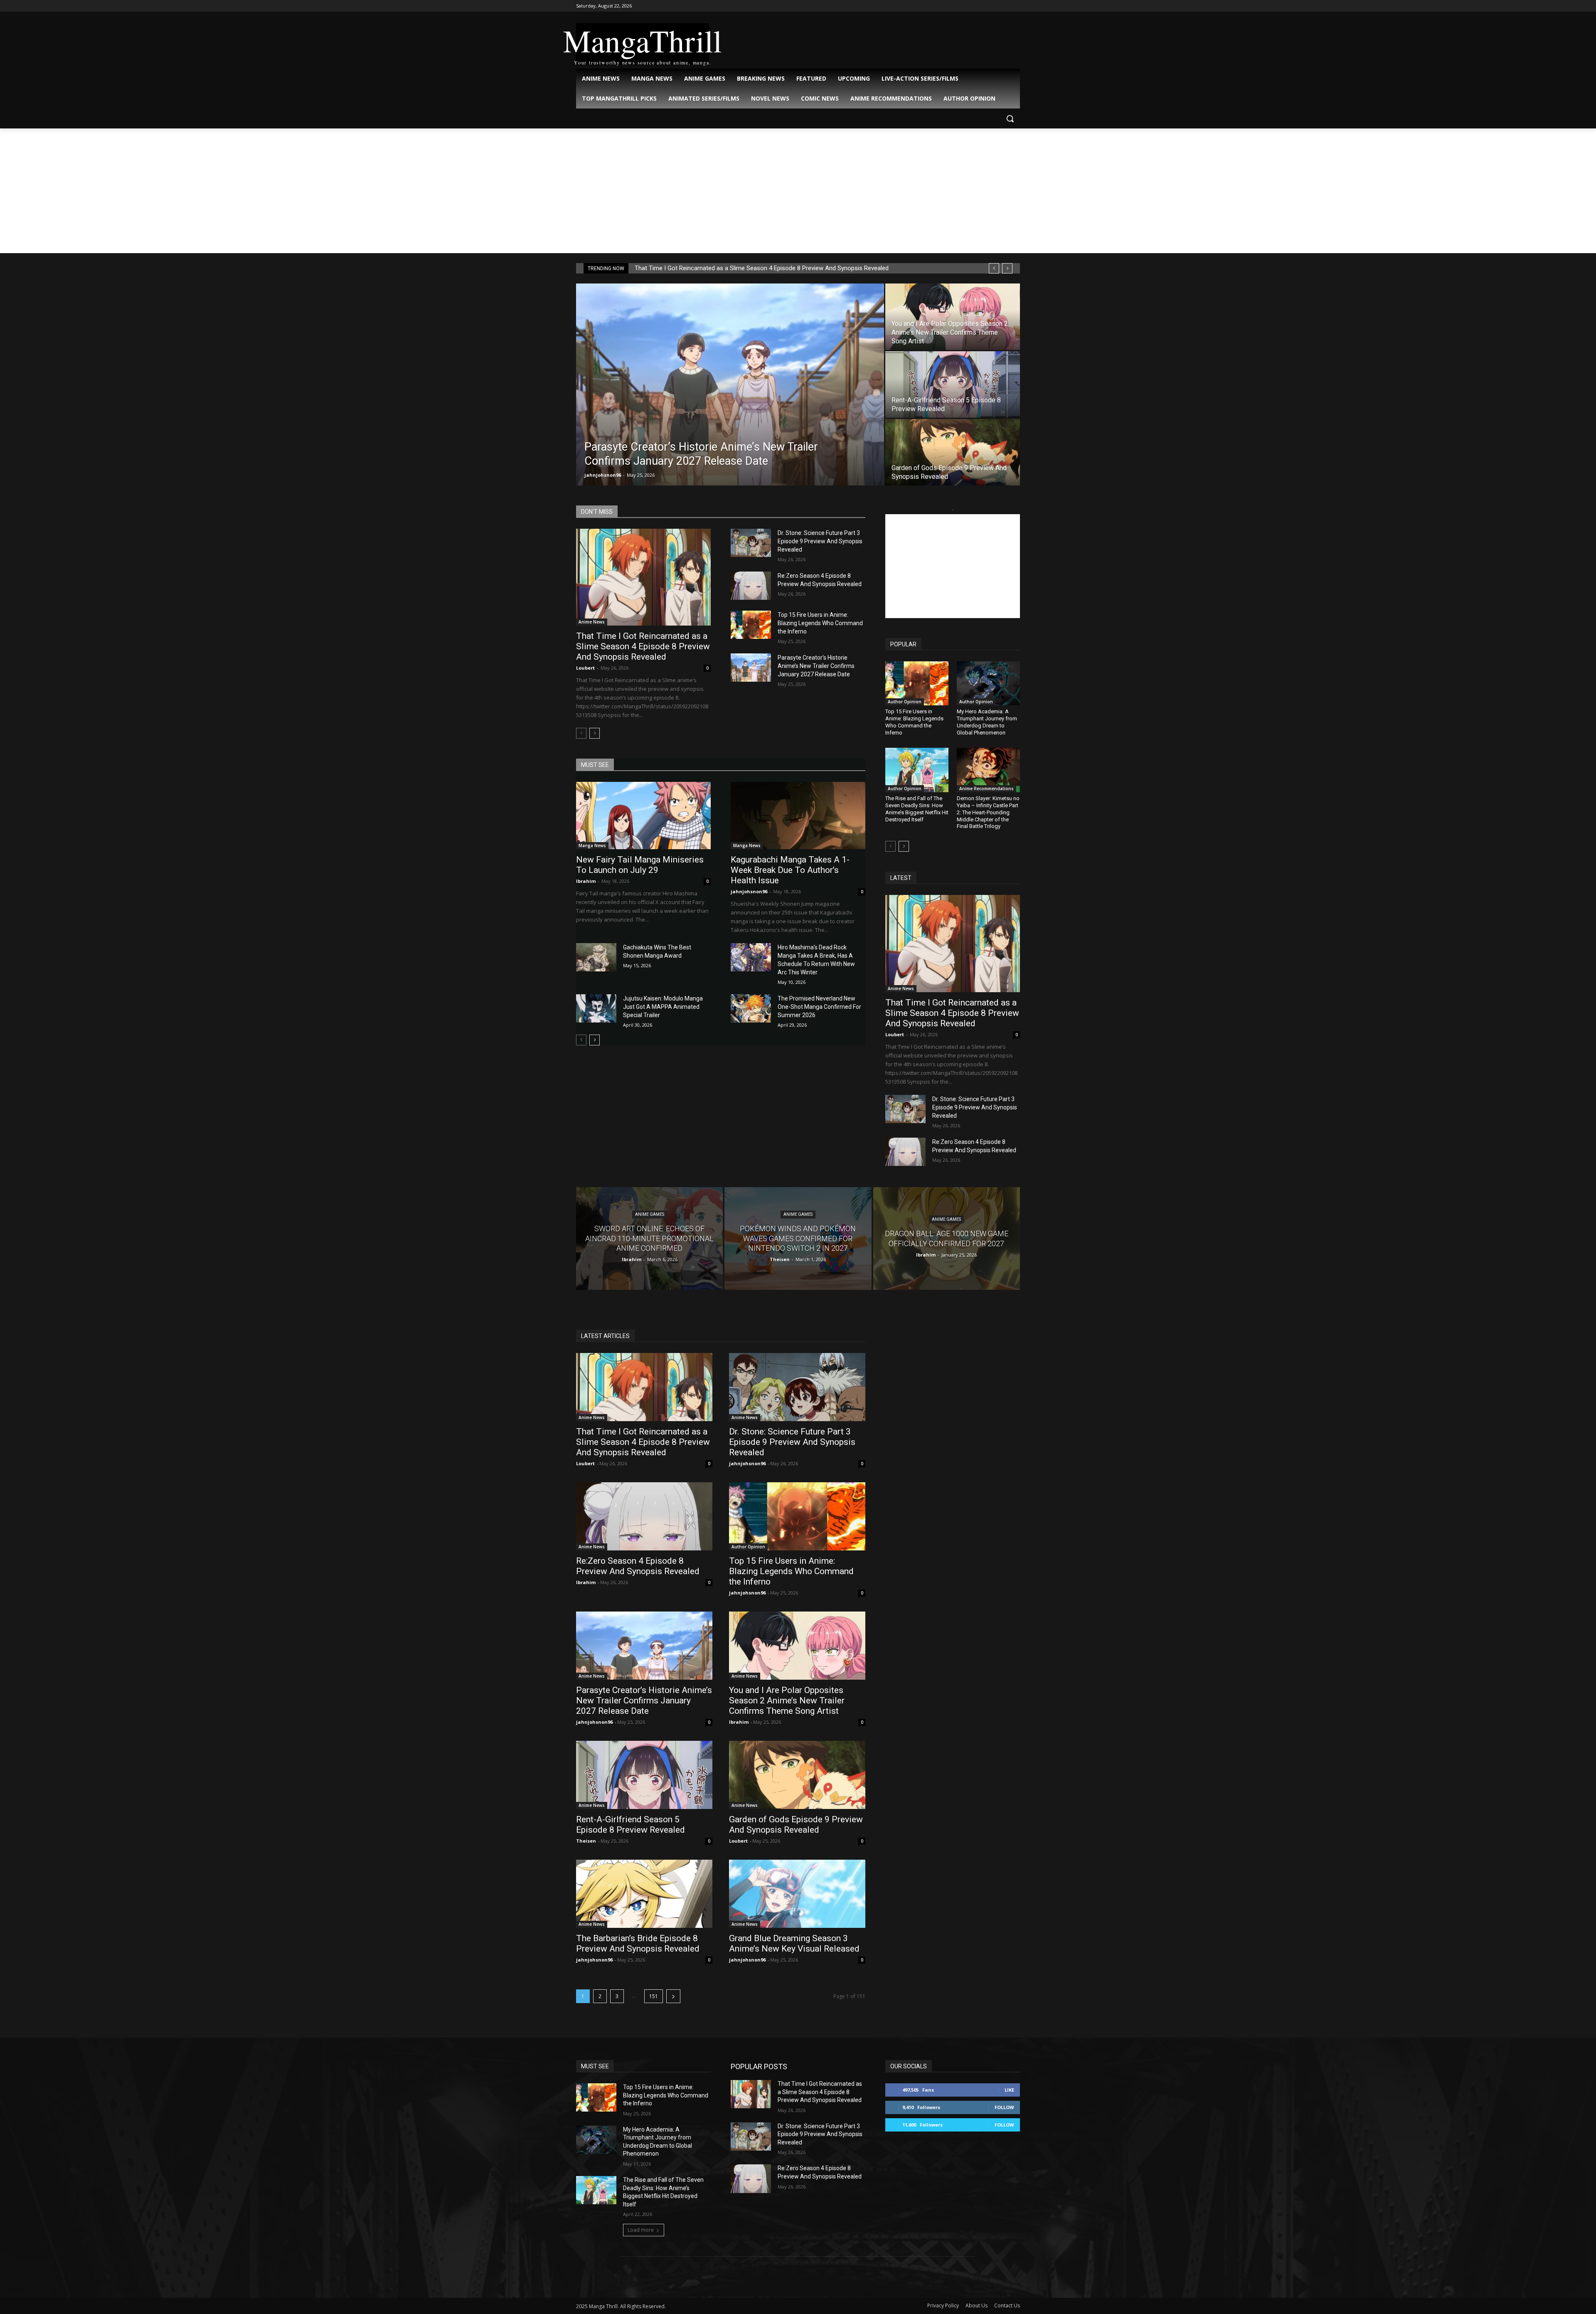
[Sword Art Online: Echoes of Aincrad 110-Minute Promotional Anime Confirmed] (649, 1238)
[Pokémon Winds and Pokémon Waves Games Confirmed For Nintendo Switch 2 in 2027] (798, 1238)
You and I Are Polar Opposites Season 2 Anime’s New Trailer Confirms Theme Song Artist (787, 1700)
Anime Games (650, 1215)
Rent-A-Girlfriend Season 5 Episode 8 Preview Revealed (631, 1825)
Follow (1004, 2107)
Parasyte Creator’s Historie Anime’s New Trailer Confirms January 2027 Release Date (816, 666)
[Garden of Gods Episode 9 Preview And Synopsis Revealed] (953, 452)
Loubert (585, 668)
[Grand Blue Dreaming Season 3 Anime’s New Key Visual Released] (797, 1894)
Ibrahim (586, 881)
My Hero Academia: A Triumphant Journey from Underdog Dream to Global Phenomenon (987, 722)
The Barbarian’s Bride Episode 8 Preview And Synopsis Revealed (638, 1943)
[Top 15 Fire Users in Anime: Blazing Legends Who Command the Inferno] (751, 625)
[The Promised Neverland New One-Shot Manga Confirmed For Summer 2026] (751, 1008)
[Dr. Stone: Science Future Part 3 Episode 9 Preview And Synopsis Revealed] (751, 543)
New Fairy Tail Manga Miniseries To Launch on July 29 (640, 865)
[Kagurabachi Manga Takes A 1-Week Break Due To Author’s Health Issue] (798, 816)
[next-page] (595, 733)
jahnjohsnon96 (603, 475)
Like (1009, 2090)
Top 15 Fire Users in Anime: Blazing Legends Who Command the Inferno (820, 623)
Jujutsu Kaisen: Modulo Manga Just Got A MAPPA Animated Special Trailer (663, 1007)
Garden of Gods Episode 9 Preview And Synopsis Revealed (796, 1825)
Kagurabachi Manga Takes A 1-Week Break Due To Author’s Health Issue (790, 870)
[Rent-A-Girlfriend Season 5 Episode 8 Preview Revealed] (953, 384)
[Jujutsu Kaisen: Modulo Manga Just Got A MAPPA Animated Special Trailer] (596, 1008)
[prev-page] (581, 733)
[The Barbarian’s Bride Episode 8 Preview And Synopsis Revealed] (644, 1894)
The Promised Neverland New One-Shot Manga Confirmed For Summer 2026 (819, 1007)
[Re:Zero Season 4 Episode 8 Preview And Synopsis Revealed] (751, 586)
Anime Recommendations (986, 789)
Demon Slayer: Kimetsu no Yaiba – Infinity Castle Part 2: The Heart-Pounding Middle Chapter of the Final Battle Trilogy (988, 812)
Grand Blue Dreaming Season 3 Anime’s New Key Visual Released (794, 1943)
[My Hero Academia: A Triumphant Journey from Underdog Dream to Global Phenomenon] (988, 683)
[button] (1010, 118)
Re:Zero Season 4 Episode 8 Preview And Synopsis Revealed (638, 1566)
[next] (1007, 268)
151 (654, 1996)
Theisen (586, 1841)
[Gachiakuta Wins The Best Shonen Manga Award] (596, 957)
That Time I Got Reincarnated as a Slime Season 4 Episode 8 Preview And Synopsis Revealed (762, 268)
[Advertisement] (798, 191)
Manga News (592, 845)
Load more (641, 2230)
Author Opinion (905, 702)
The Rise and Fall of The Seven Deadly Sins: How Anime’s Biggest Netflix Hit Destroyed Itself (917, 809)
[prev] (994, 268)
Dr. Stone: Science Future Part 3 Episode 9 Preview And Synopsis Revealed (820, 541)
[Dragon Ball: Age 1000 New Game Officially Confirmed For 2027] (947, 1238)
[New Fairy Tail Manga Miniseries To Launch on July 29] (643, 816)
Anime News (592, 622)
